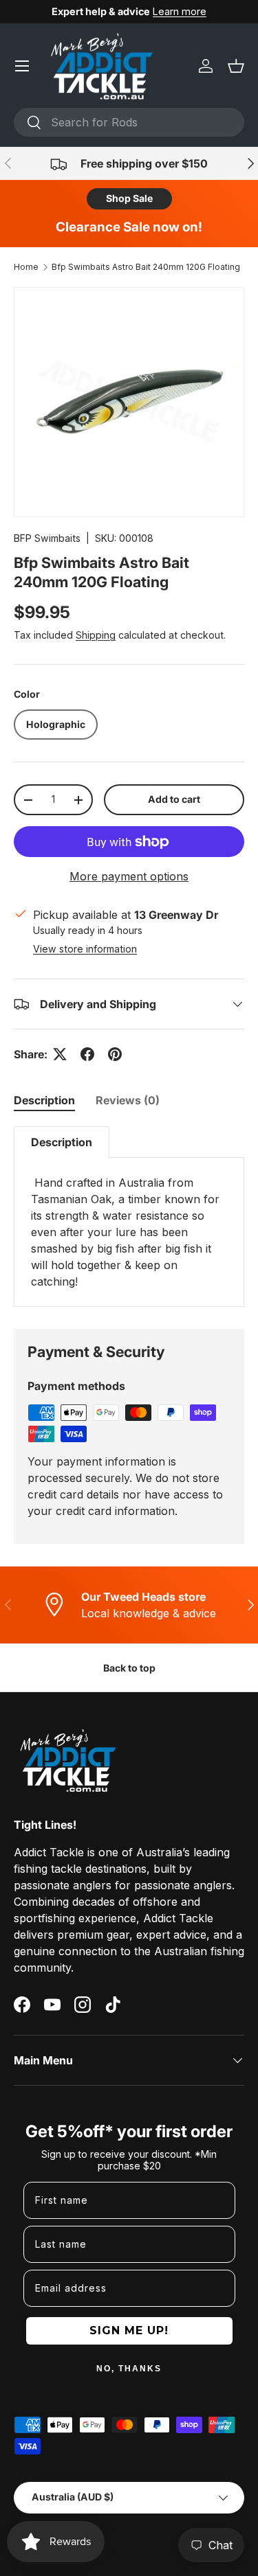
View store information (85, 949)
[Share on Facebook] (87, 1054)
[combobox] (129, 122)
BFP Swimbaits (47, 538)
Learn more (180, 11)
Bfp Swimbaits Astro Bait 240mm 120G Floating (146, 267)
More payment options (129, 876)
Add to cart (174, 799)
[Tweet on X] (60, 1054)
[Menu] (22, 66)
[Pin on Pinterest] (115, 1054)
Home (26, 267)
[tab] (44, 1100)
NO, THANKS (129, 2369)
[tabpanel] (129, 1217)
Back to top (129, 1668)
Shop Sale (129, 198)
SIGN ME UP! (129, 2330)
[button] (236, 66)
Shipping (96, 635)
